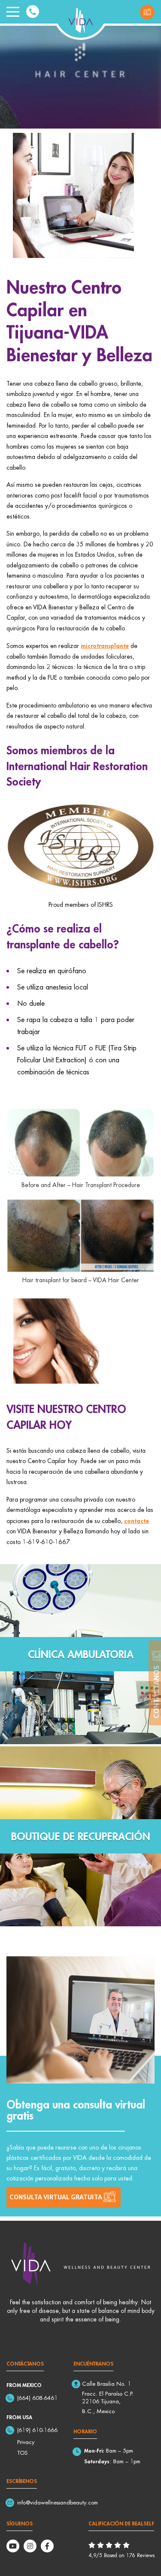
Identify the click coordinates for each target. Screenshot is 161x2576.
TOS (23, 2453)
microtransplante (105, 645)
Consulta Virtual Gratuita (147, 12)
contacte (137, 1520)
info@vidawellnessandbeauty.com (58, 2502)
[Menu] (13, 12)
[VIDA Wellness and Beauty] (81, 19)
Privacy (26, 2442)
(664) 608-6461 (37, 2398)
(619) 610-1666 (37, 2430)
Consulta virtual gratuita (56, 2197)
